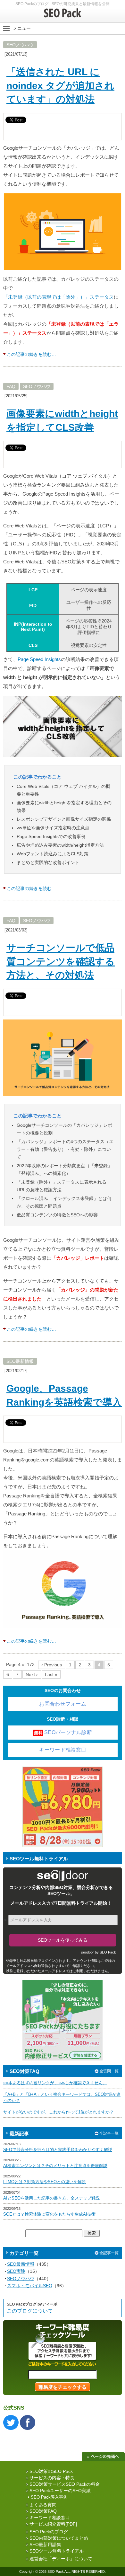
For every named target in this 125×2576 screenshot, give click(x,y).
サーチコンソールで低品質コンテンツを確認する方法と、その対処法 (61, 961)
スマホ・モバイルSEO (30, 2286)
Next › (32, 1674)
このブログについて (30, 2311)
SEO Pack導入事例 (49, 2497)
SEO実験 (16, 2271)
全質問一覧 (109, 2071)
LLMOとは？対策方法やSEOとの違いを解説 (45, 2182)
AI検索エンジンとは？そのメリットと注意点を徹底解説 (55, 2166)
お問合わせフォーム (63, 1704)
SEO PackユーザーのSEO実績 (60, 2491)
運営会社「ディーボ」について (61, 2559)
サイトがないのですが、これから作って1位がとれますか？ (58, 2112)
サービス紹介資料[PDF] (53, 2524)
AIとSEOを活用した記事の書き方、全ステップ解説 (51, 2198)
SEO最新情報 (20, 1361)
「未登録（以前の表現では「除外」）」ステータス (58, 297)
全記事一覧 (109, 2133)
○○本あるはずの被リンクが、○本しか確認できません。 (55, 2083)
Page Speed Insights (39, 659)
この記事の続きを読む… (31, 354)
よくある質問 (43, 2505)
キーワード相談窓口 (63, 1750)
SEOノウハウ (20, 45)
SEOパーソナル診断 (63, 1732)
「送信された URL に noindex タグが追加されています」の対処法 (60, 85)
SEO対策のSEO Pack (51, 2471)
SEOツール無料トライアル (57, 2551)
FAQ (11, 386)
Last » (51, 1674)
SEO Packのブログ (49, 2532)
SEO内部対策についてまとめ (59, 2538)
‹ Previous (52, 1665)
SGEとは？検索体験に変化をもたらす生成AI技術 (49, 2214)
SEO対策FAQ (43, 2511)
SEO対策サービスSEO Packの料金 (65, 2484)
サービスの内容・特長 (52, 2478)
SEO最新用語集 (45, 2545)
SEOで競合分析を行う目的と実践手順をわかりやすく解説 (58, 2150)
